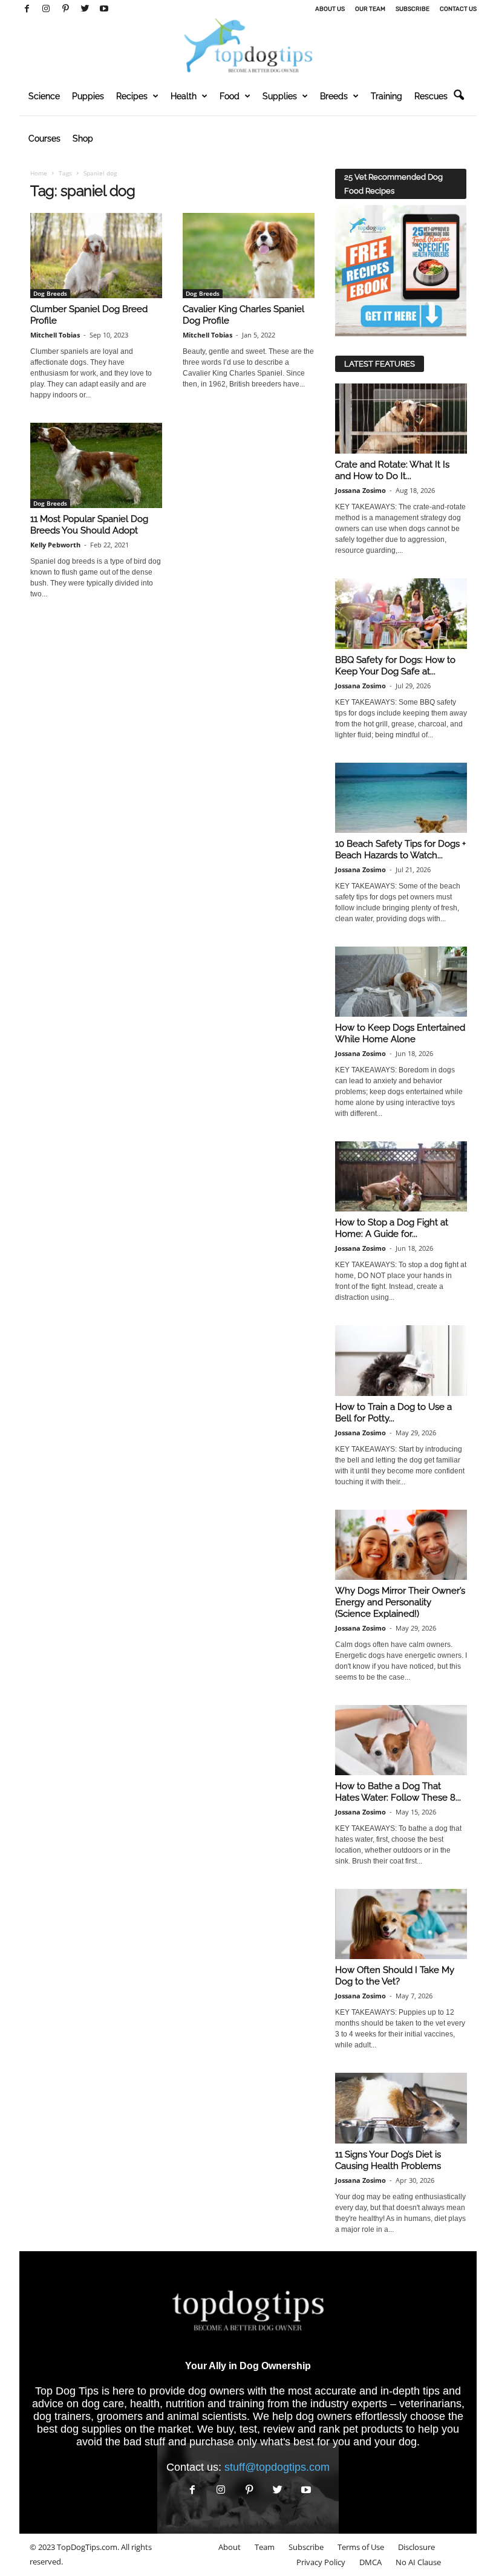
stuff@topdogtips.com (277, 2467)
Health (184, 96)
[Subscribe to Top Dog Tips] (401, 271)
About (230, 2547)
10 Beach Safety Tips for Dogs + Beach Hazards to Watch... (400, 849)
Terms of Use (361, 2547)
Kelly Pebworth (55, 545)
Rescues (431, 96)
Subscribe (413, 9)
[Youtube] (104, 9)
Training (387, 96)
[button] (458, 96)
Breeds (334, 96)
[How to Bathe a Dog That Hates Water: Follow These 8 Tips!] (401, 1740)
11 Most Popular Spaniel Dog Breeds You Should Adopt (89, 525)
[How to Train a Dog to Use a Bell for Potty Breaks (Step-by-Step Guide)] (401, 1360)
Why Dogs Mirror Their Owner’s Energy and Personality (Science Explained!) (400, 1602)
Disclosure (416, 2547)
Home (39, 173)
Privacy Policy (321, 2562)
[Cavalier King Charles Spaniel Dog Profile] (249, 256)
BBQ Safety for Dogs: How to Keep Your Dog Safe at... (395, 666)
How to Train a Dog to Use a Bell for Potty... (393, 1413)
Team (265, 2547)
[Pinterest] (65, 9)
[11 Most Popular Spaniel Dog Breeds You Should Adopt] (96, 465)
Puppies (88, 96)
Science (44, 96)
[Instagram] (46, 9)
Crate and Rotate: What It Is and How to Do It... (392, 470)
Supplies (280, 96)
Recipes (132, 96)
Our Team (370, 9)
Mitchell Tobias (55, 335)
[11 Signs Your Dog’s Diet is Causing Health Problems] (401, 2108)
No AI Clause (418, 2562)
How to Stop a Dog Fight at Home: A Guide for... (392, 1228)
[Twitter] (85, 9)
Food (230, 96)
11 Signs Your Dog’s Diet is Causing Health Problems (388, 2160)
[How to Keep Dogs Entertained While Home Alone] (401, 982)
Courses (44, 139)
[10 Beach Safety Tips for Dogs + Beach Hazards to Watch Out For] (401, 798)
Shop (83, 139)
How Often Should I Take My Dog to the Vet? (395, 1976)
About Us (330, 9)
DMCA (370, 2562)
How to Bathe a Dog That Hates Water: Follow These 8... (398, 1792)
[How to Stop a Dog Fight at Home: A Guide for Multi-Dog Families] (401, 1176)
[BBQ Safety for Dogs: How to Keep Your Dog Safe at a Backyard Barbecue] (401, 613)
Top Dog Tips (67, 2391)
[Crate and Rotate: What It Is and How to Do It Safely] (401, 419)
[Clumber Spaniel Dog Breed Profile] (96, 256)
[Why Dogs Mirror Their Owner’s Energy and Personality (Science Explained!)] (401, 1545)
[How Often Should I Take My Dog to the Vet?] (401, 1924)
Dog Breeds (50, 293)
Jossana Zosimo (361, 490)
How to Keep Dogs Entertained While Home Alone (400, 1033)
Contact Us (458, 9)
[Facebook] (27, 9)
